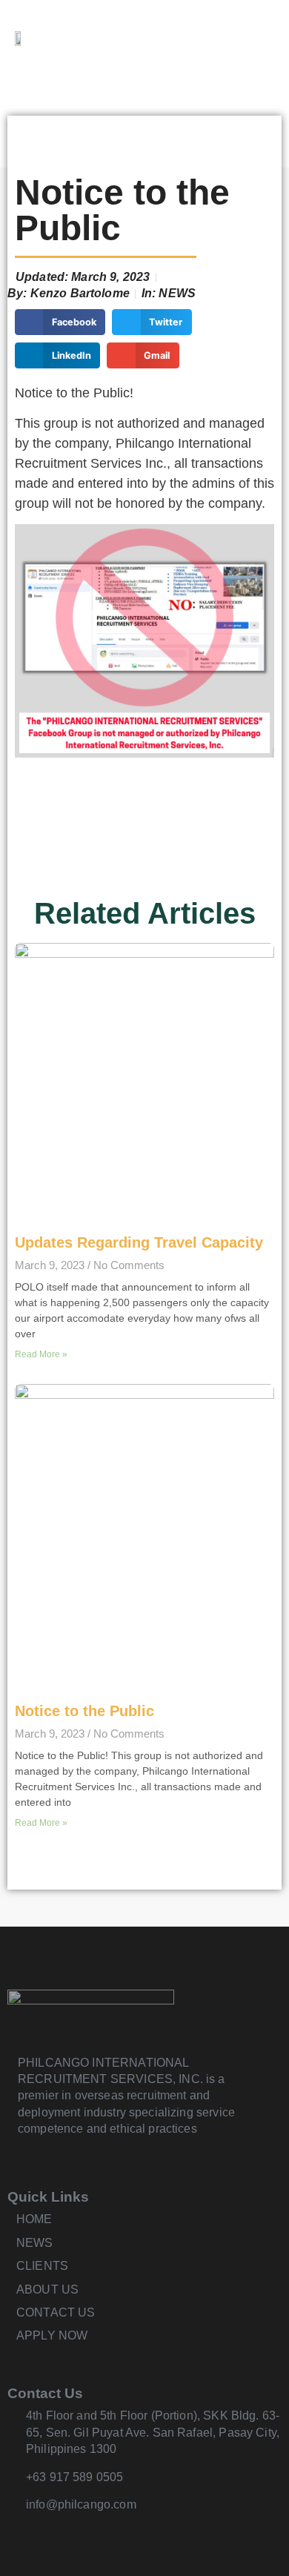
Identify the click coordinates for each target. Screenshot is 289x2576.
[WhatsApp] (258, 37)
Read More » (41, 1354)
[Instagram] (46, 2533)
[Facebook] (222, 37)
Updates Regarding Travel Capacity (139, 1242)
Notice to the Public (84, 1711)
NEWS (177, 293)
